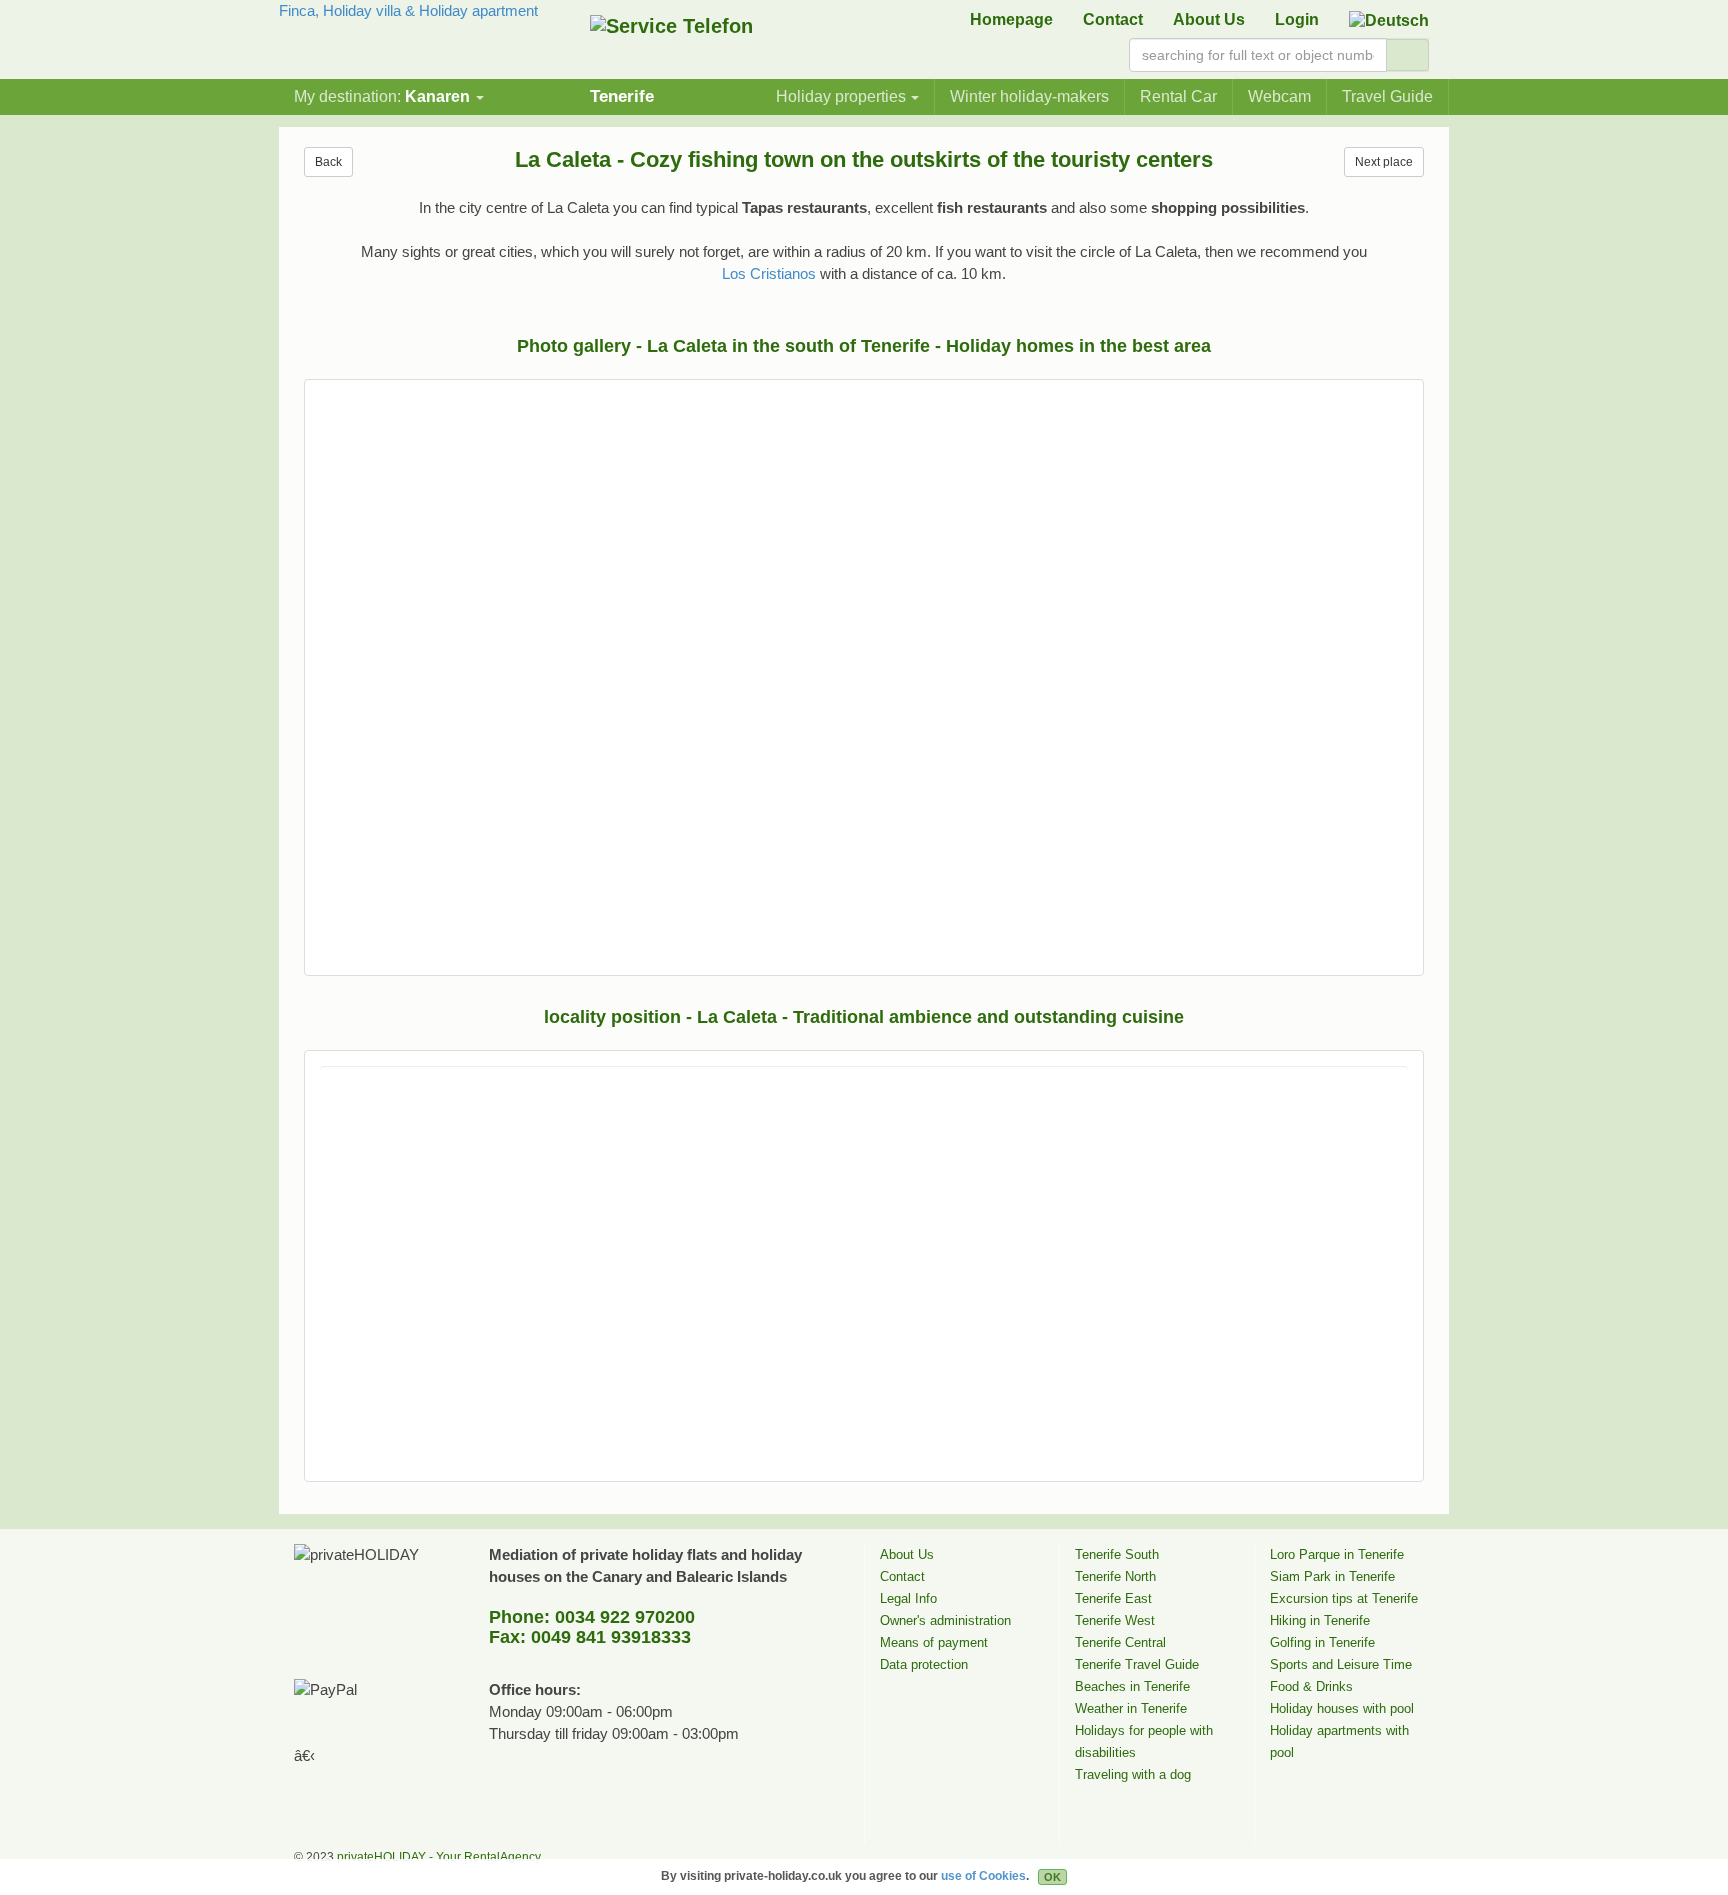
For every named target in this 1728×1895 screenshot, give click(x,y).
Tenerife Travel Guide (1137, 1664)
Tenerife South (1117, 1554)
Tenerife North (1115, 1576)
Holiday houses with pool (1342, 1708)
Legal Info (908, 1598)
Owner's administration (945, 1620)
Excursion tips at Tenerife (1344, 1598)
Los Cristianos (769, 273)
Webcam (1279, 96)
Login (1297, 19)
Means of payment (934, 1642)
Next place (1384, 162)
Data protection (924, 1664)
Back (328, 162)
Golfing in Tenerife (1322, 1642)
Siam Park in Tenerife (1332, 1576)
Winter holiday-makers (1029, 96)
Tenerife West (1115, 1620)
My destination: (382, 96)
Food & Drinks (1311, 1686)
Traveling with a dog (1133, 1774)
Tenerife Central (1120, 1642)
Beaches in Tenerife (1132, 1686)
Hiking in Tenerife (1320, 1620)
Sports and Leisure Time (1341, 1664)
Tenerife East (1113, 1598)
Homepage (1011, 19)
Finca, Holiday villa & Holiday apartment (408, 10)
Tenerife (622, 96)
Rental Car (1178, 96)
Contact (1113, 19)
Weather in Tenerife (1131, 1708)
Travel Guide (1387, 96)
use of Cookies (983, 1876)
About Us (1209, 19)
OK (1052, 1877)
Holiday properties (841, 96)
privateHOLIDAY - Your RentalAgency (439, 1857)
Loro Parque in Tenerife (1337, 1554)
